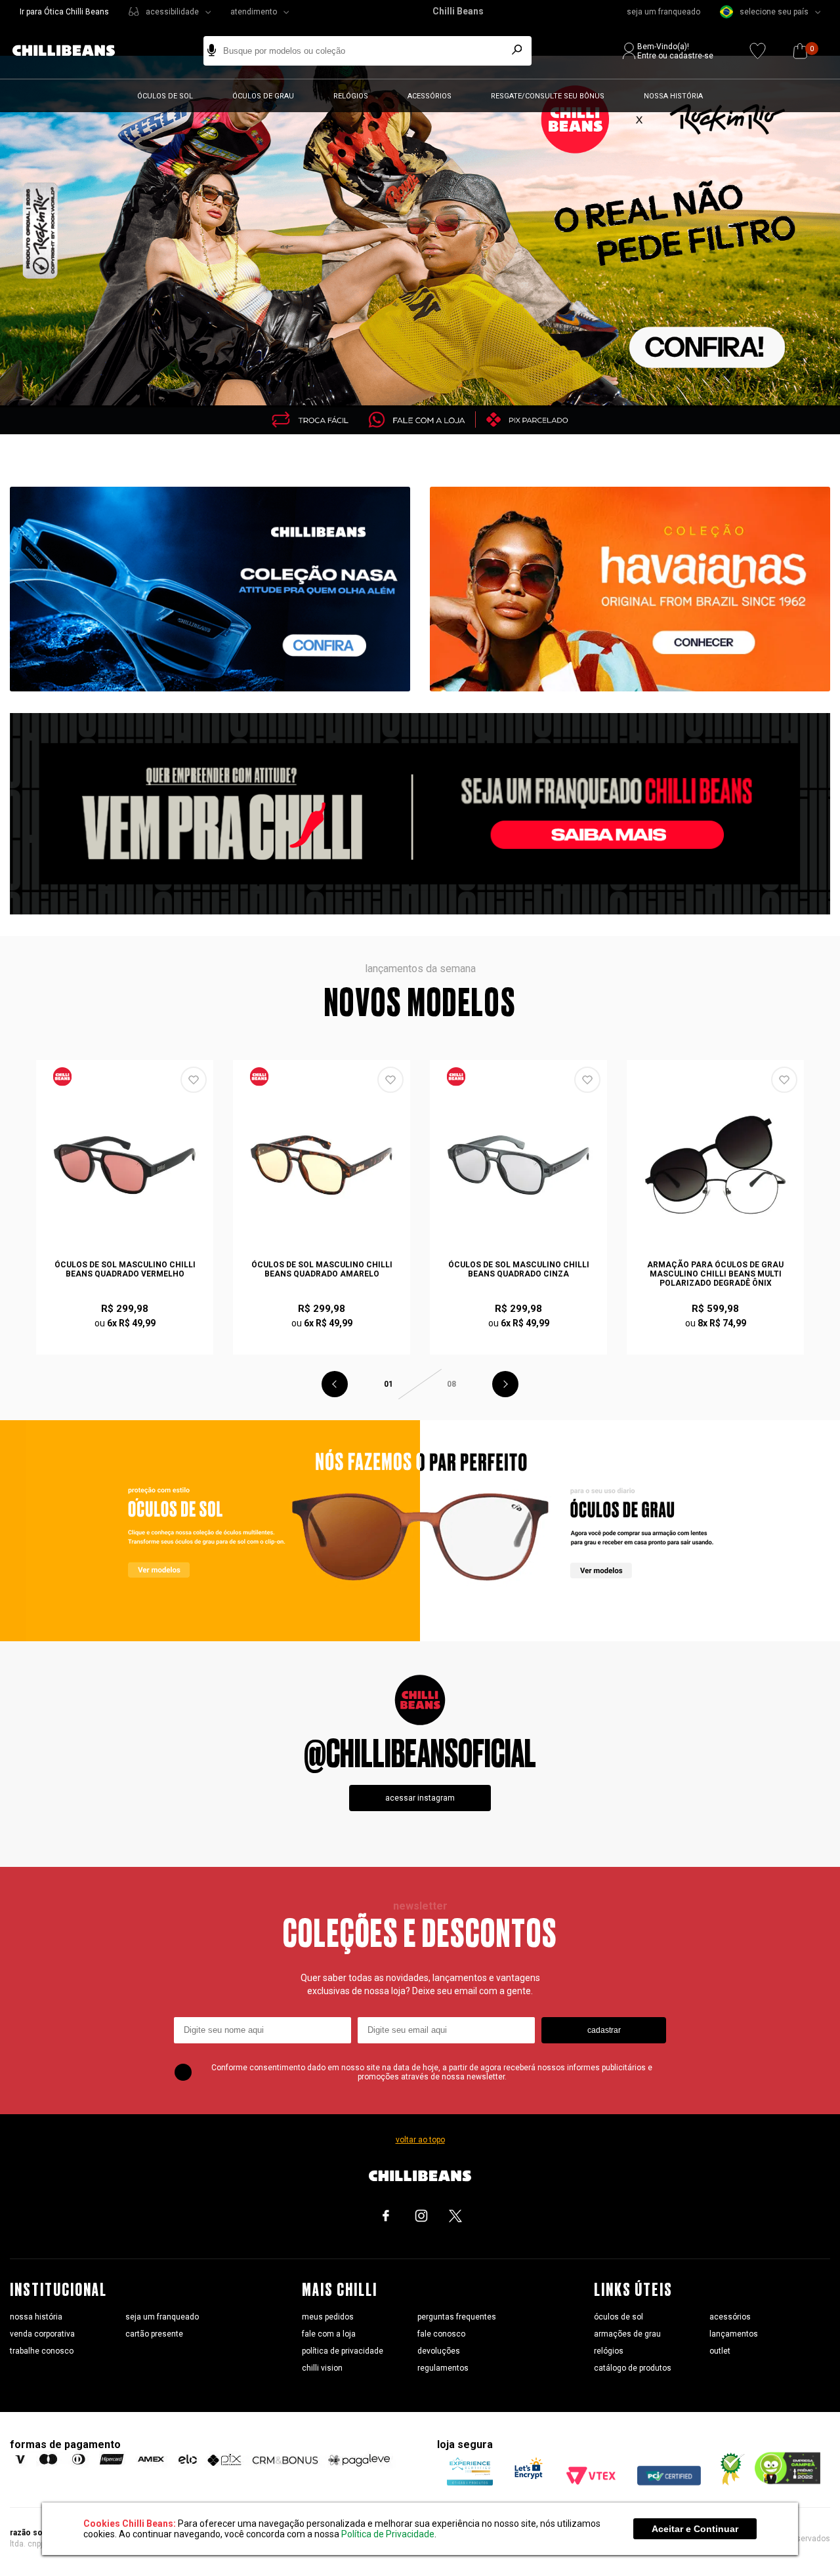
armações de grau (627, 2334)
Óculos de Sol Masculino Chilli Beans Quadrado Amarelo (322, 1269)
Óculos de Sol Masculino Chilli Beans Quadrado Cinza (519, 1269)
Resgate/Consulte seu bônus (548, 96)
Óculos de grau (263, 96)
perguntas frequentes (457, 2317)
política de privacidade (343, 2351)
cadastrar (604, 2030)
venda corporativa (42, 2334)
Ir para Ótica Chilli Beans (64, 12)
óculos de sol (619, 2317)
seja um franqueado (663, 12)
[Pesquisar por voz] (212, 51)
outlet (720, 2351)
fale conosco (441, 2334)
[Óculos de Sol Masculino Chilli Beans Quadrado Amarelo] (322, 1165)
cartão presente (154, 2334)
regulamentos (443, 2368)
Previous (335, 1384)
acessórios (730, 2317)
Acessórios (430, 96)
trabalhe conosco (42, 2351)
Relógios (351, 96)
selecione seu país (774, 12)
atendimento (254, 12)
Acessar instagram (420, 1798)
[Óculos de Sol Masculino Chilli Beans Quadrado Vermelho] (125, 1165)
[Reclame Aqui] (728, 2482)
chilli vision (322, 2368)
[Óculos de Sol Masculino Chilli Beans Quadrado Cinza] (518, 1165)
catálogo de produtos (633, 2368)
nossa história (36, 2317)
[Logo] (73, 51)
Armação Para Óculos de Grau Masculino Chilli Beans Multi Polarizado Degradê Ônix (715, 1274)
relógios (609, 2351)
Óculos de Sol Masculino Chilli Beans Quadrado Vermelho (125, 1269)
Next (505, 1384)
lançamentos (734, 2334)
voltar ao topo (420, 2140)
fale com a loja (329, 2334)
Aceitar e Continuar (695, 2529)
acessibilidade (172, 12)
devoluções (439, 2351)
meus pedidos (328, 2317)
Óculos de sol (165, 96)
